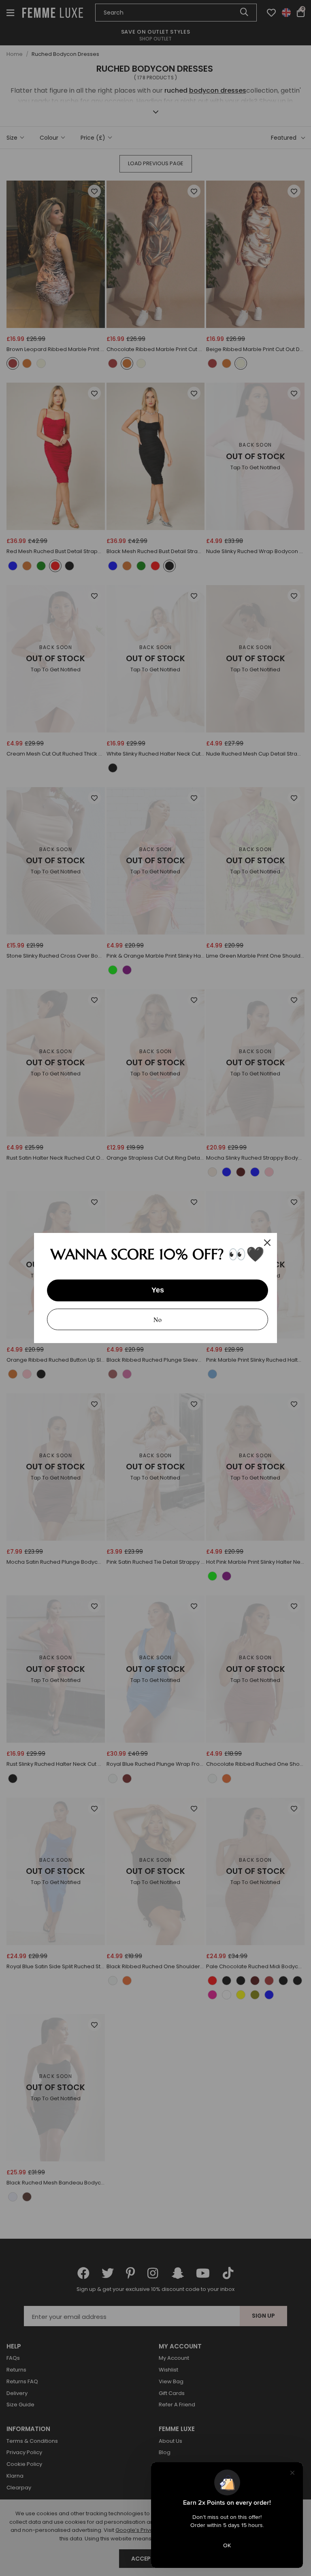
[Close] (267, 1243)
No (158, 1319)
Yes (158, 1290)
